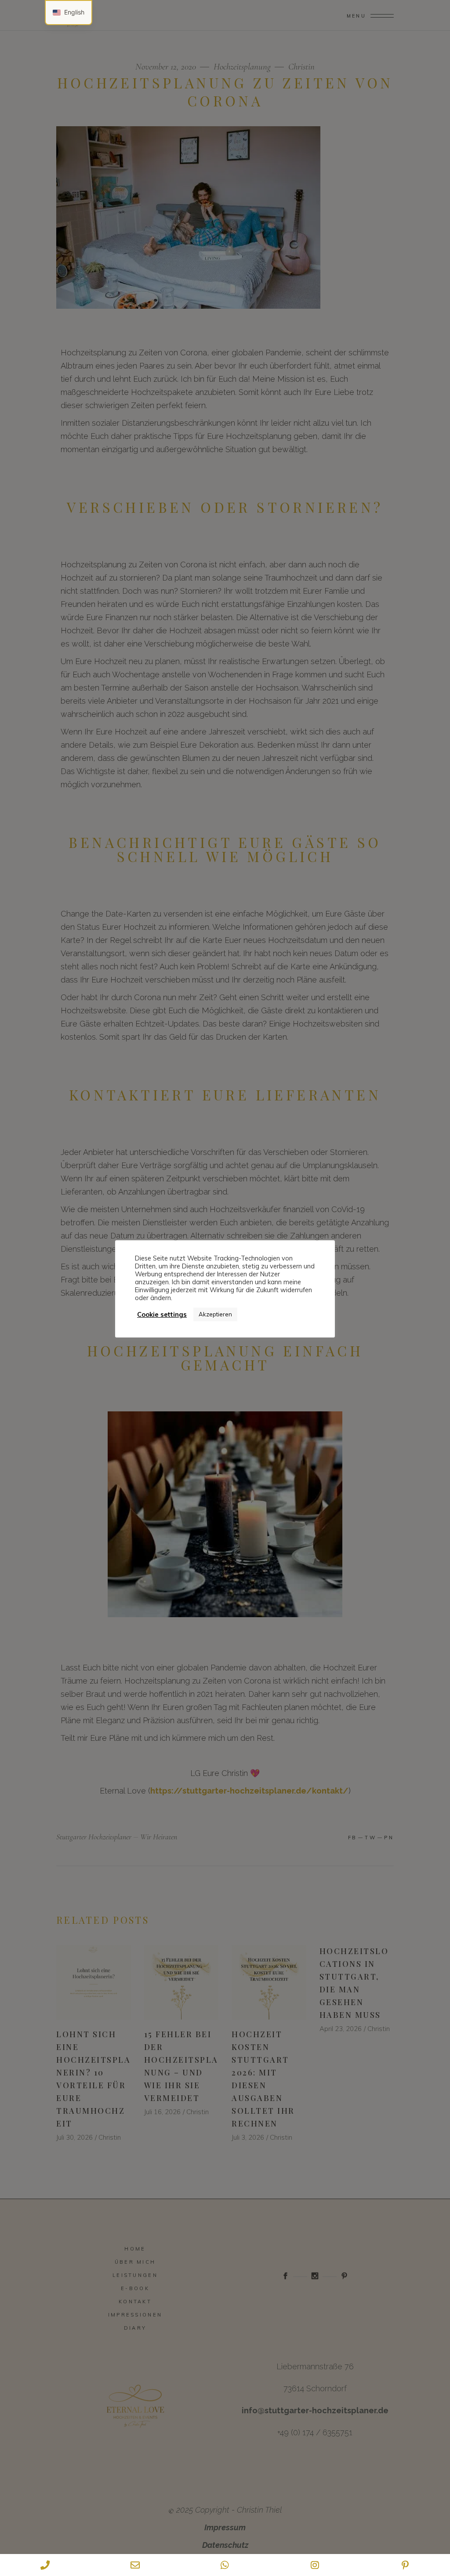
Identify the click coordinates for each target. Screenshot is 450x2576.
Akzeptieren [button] (215, 1314)
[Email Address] (135, 2565)
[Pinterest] (405, 2565)
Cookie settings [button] (162, 1315)
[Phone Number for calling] (45, 2565)
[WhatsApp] (225, 2565)
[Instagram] (315, 2565)
